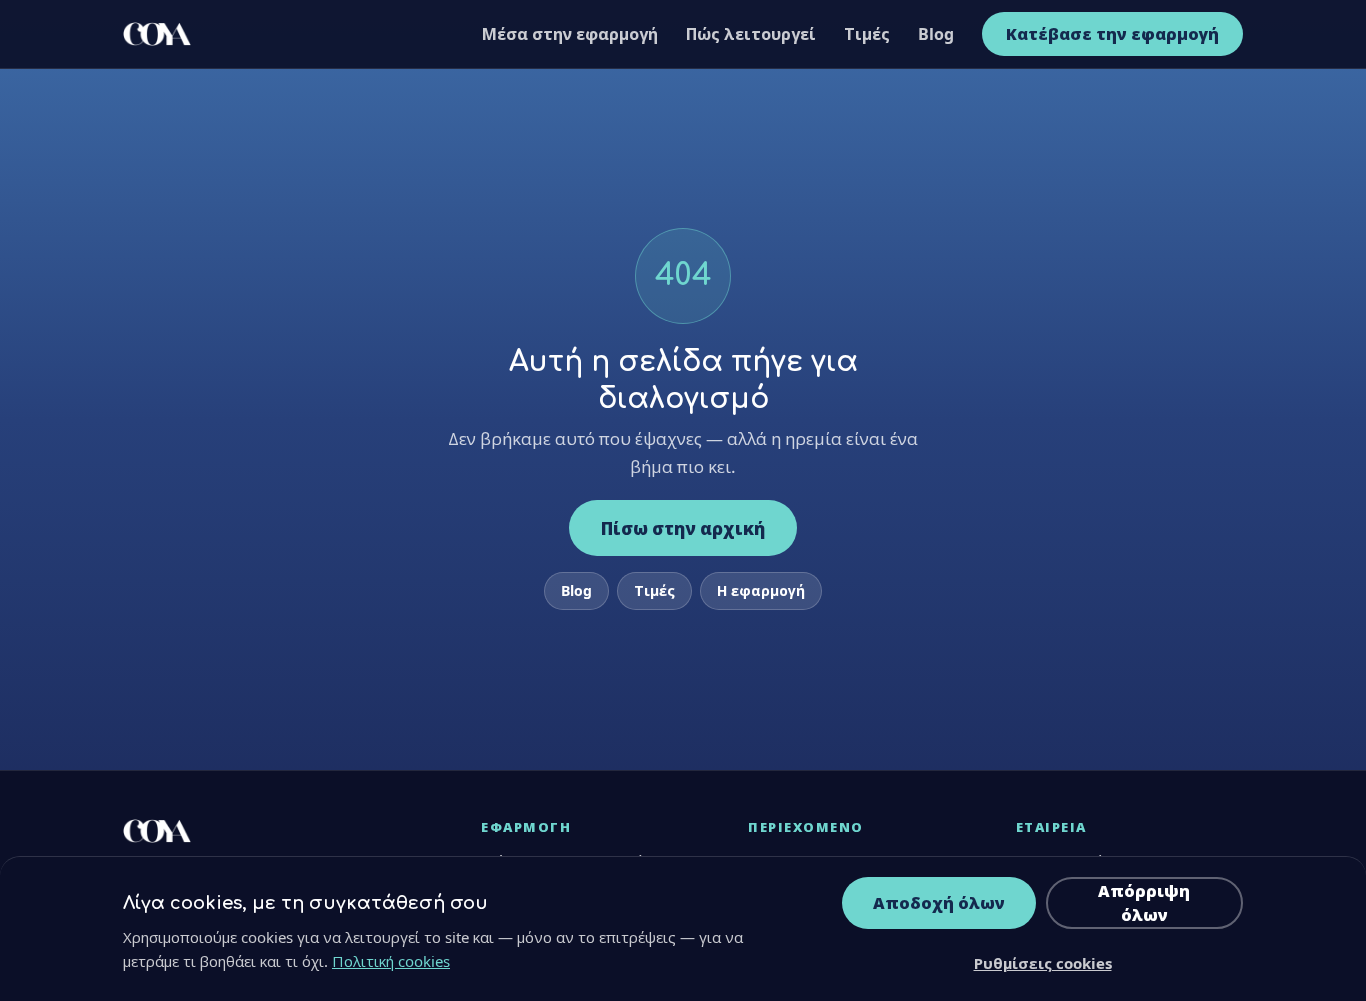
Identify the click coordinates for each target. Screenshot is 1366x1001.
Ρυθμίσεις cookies (1043, 963)
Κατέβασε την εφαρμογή (1112, 34)
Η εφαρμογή (761, 590)
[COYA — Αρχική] (157, 34)
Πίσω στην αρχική (683, 528)
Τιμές (867, 34)
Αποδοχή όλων (939, 903)
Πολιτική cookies (391, 961)
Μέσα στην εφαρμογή (570, 34)
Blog (936, 34)
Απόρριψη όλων (1144, 903)
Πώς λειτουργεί (751, 34)
